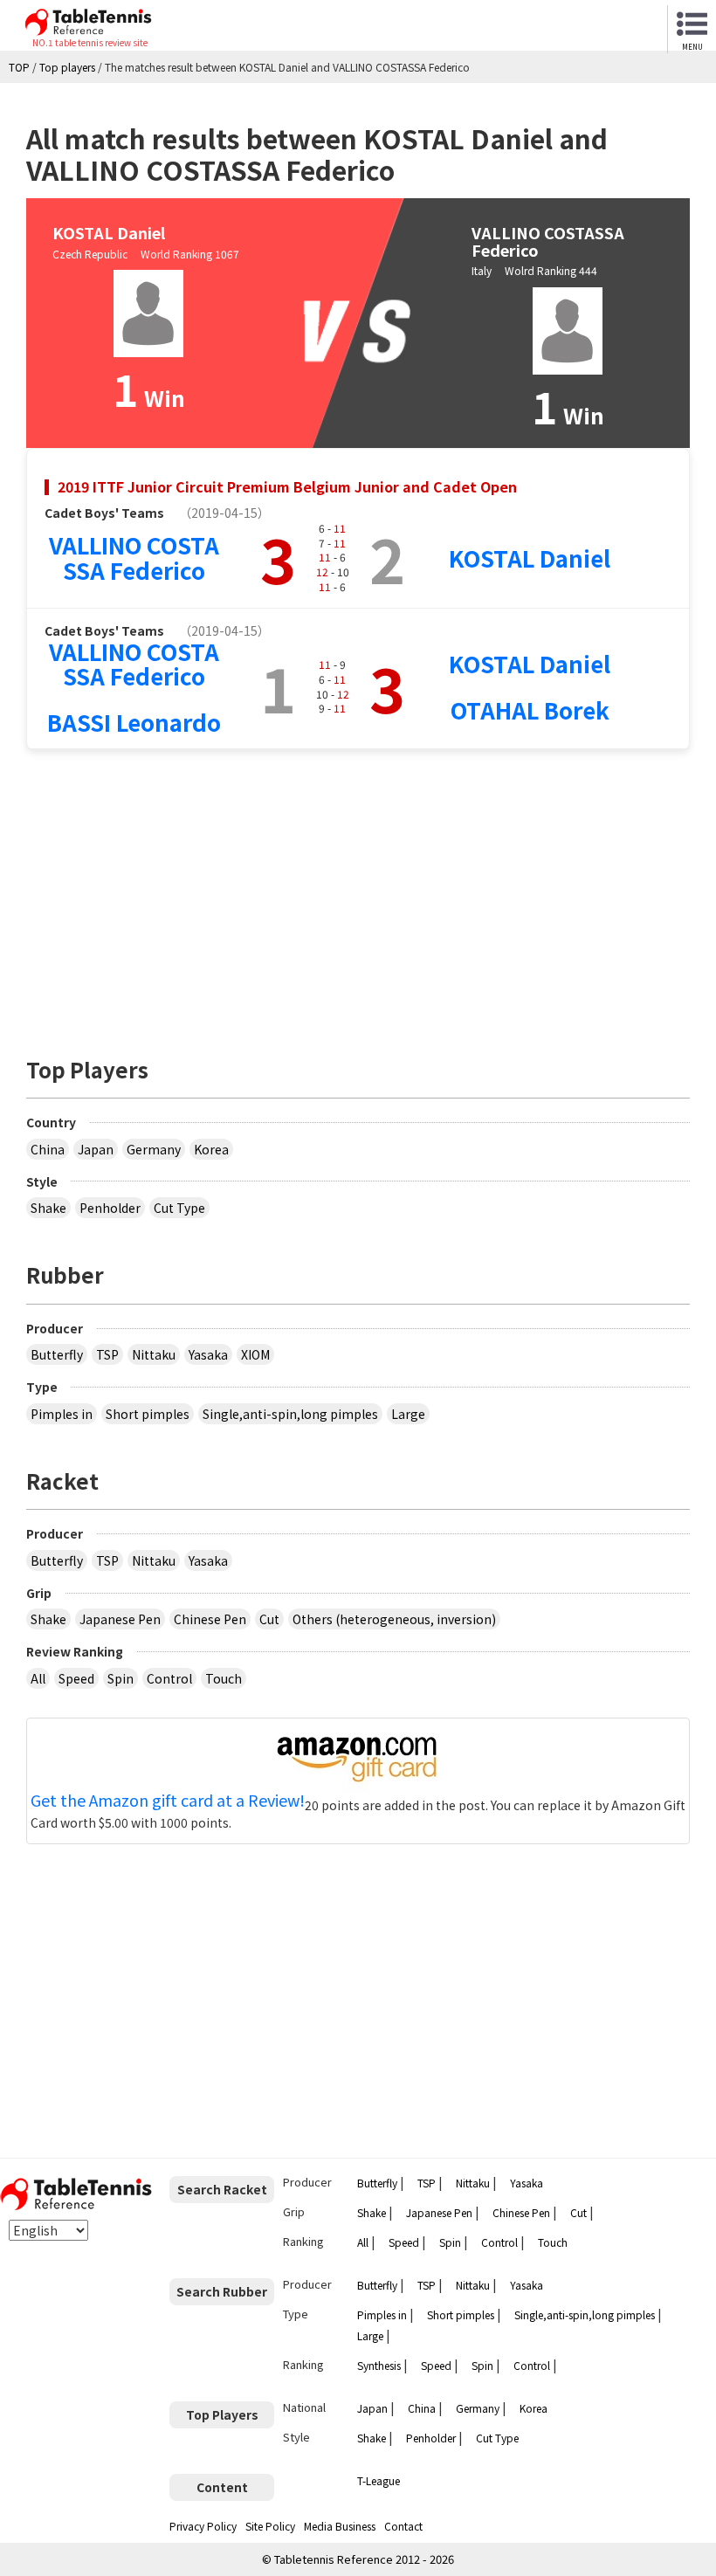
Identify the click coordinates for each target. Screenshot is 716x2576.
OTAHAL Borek (530, 709)
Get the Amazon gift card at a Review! (168, 1801)
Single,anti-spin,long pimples (290, 1414)
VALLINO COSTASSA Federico (134, 557)
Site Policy (270, 2526)
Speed (76, 1678)
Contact (403, 2526)
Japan (96, 1149)
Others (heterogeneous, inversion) (394, 1619)
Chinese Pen (210, 1619)
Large (408, 1414)
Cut (269, 1619)
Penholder (110, 1208)
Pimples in (62, 1414)
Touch (224, 1678)
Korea (211, 1149)
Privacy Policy (203, 2526)
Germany (154, 1149)
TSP (107, 1354)
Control (169, 1678)
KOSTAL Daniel (530, 558)
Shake (48, 1208)
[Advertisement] (358, 894)
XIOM (255, 1354)
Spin (120, 1678)
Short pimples (148, 1414)
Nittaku (154, 1354)
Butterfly (57, 1354)
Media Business (340, 2526)
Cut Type (179, 1208)
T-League (379, 2480)
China (48, 1149)
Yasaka (208, 1354)
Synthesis (379, 2365)
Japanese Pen (120, 1619)
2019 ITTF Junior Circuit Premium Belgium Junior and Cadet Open (287, 486)
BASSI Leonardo (134, 722)
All (38, 1678)
